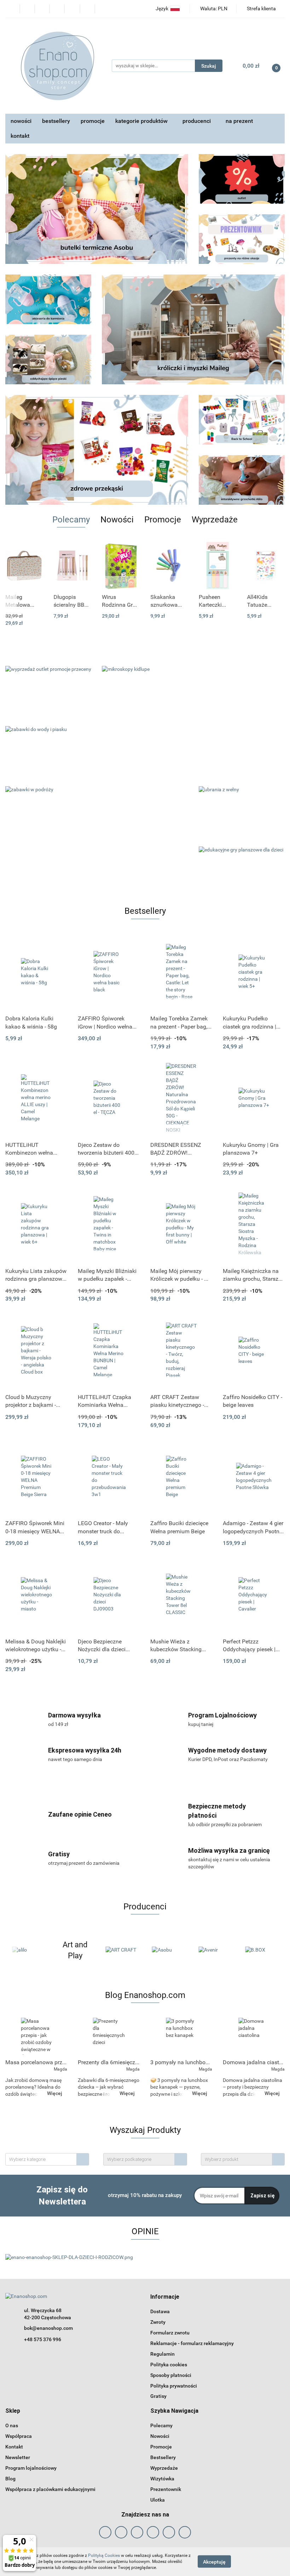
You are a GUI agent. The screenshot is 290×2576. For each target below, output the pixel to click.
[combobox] (47, 2159)
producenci (197, 121)
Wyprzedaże (164, 2468)
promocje (93, 121)
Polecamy (161, 2425)
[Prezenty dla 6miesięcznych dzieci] (109, 2036)
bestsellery (56, 121)
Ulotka (158, 2500)
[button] (165, 2297)
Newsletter (18, 2457)
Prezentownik (166, 2489)
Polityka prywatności (174, 2386)
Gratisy (158, 2396)
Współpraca (19, 2436)
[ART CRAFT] (75, 1950)
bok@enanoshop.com (48, 2328)
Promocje (161, 2447)
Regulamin (163, 2354)
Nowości (160, 2436)
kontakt (20, 136)
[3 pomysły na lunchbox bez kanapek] (181, 2036)
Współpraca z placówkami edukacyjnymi (50, 2489)
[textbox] (41, 2159)
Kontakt (14, 2447)
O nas (12, 2425)
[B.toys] (261, 1950)
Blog (10, 2479)
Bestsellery (163, 2457)
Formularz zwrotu (170, 2333)
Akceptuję (214, 2562)
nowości (21, 121)
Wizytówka (162, 2479)
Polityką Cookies (104, 2555)
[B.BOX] (215, 1950)
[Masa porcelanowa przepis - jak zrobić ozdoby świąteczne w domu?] (36, 2036)
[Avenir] (168, 1950)
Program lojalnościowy (31, 2468)
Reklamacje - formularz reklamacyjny (192, 2343)
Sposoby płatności (171, 2375)
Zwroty (158, 2322)
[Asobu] (122, 1950)
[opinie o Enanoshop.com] (69, 2257)
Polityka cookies (169, 2365)
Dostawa (160, 2311)
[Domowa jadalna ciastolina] (254, 2036)
